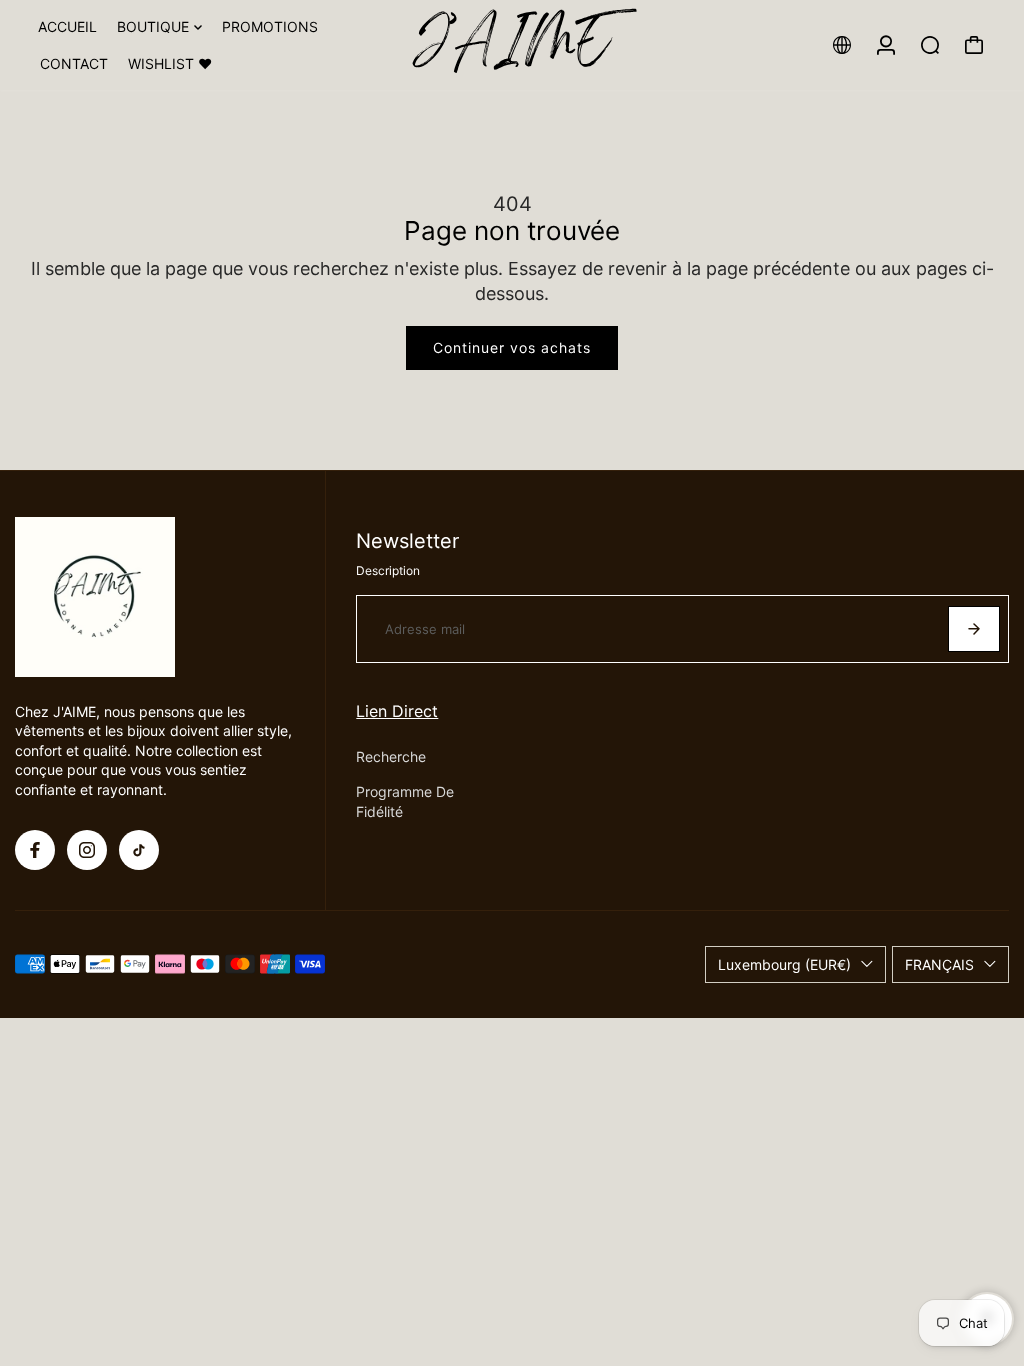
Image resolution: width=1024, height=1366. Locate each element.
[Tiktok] (139, 850)
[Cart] (974, 45)
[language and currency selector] (842, 45)
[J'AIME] (512, 45)
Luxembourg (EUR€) (784, 964)
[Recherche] (930, 45)
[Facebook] (35, 850)
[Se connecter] (886, 45)
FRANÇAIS (939, 964)
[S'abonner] (974, 629)
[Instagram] (87, 850)
